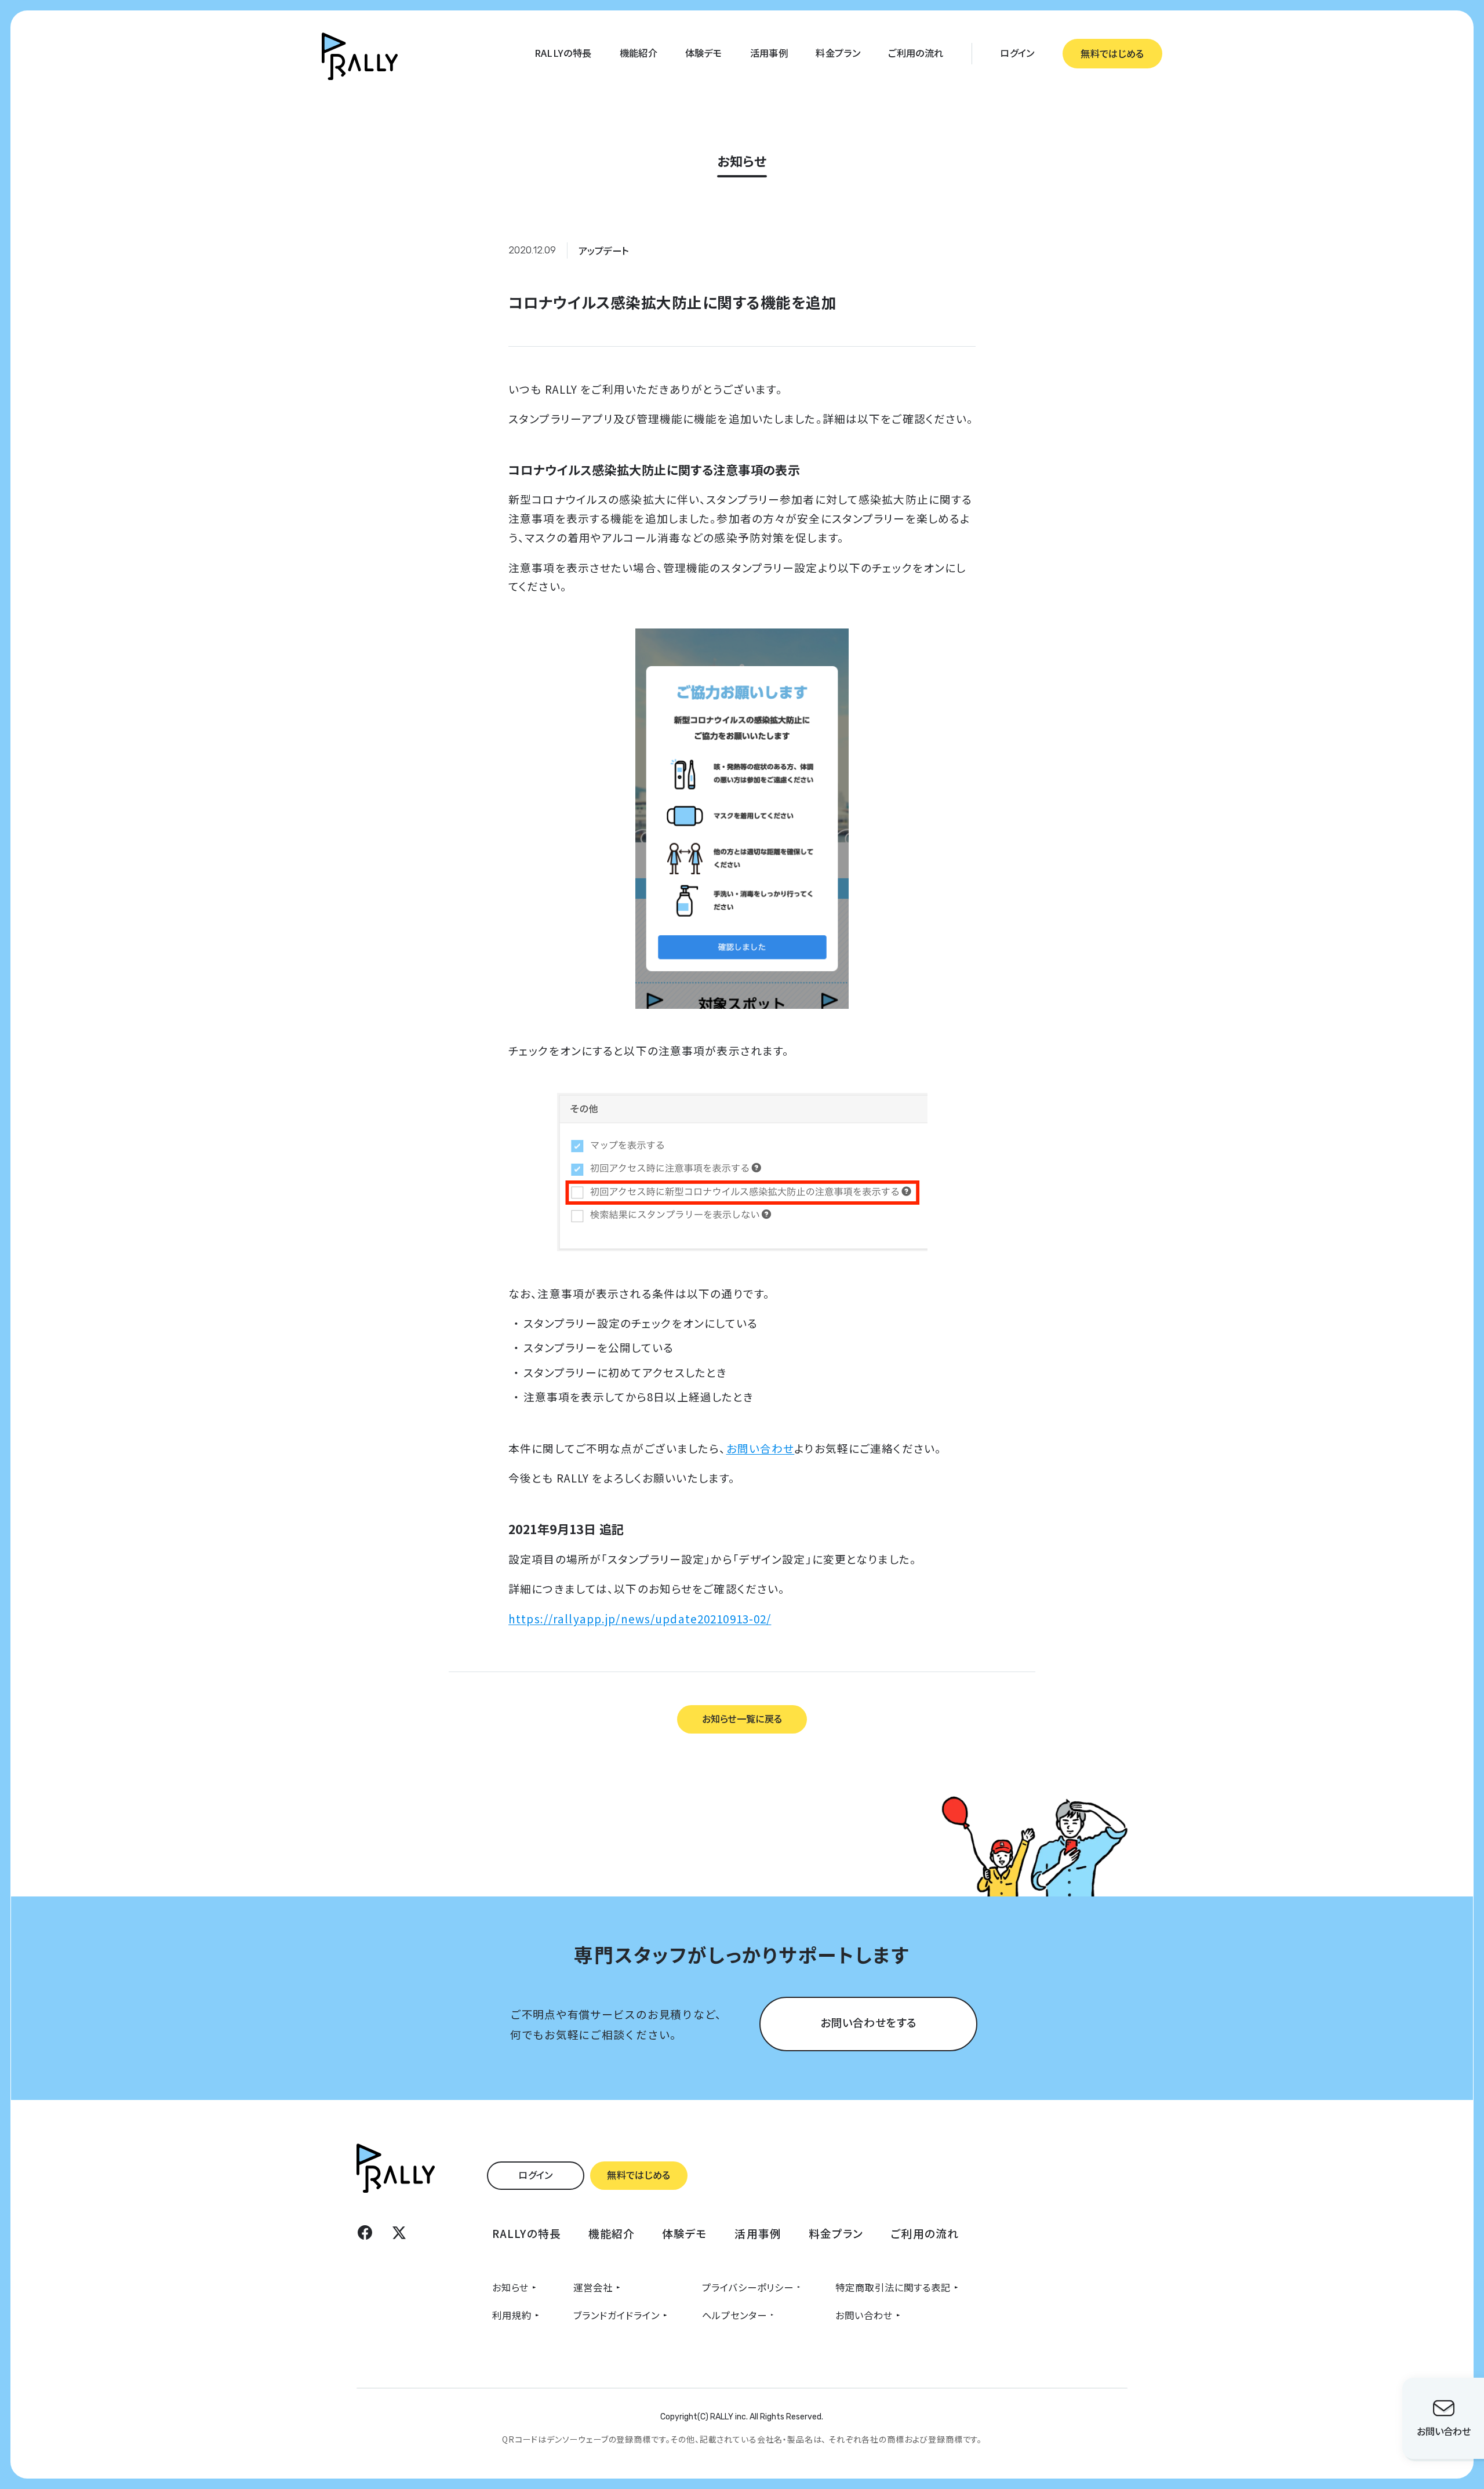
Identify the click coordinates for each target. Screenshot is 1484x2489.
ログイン (1017, 53)
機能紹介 (639, 53)
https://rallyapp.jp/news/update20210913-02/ (640, 1618)
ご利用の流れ (916, 53)
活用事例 (769, 53)
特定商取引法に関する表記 (893, 2287)
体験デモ (703, 53)
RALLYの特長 (563, 53)
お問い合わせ (761, 1448)
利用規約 (512, 2315)
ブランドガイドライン (616, 2315)
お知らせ (510, 2287)
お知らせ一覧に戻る (742, 1718)
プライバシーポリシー (748, 2287)
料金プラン (838, 53)
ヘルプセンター (734, 2315)
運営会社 (593, 2287)
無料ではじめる (1112, 53)
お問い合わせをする (868, 2022)
